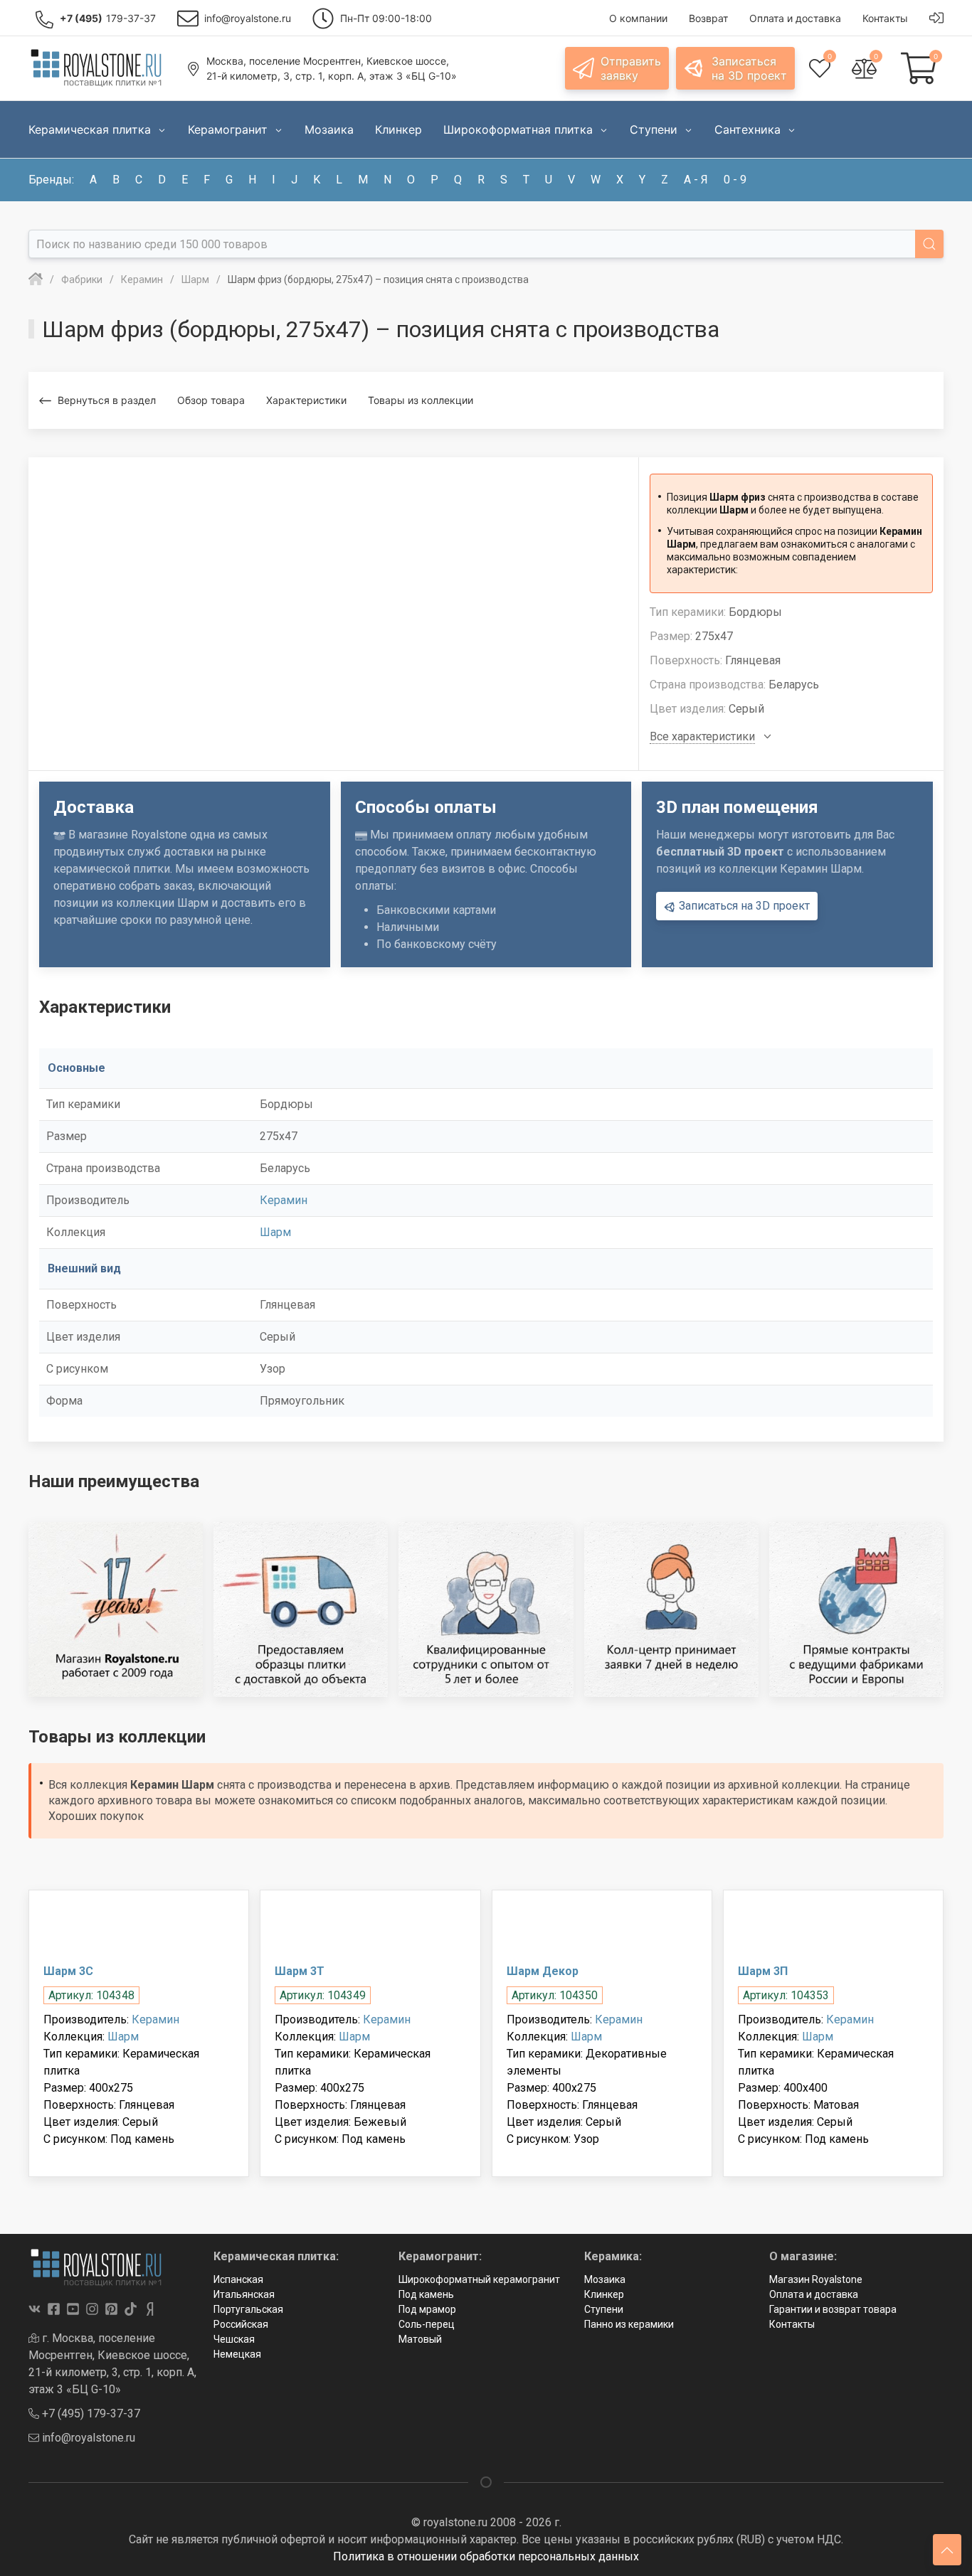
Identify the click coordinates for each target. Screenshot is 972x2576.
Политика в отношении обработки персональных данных (486, 2556)
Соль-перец (427, 2324)
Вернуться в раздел (107, 400)
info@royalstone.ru (87, 2438)
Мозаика (605, 2279)
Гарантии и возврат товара (833, 2309)
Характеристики (306, 400)
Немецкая (237, 2354)
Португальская (248, 2309)
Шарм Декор (543, 1971)
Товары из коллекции (421, 400)
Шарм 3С (68, 1971)
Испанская (238, 2279)
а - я (696, 180)
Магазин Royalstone (816, 2279)
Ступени (604, 2309)
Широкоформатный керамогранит (479, 2279)
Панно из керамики (629, 2324)
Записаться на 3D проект (743, 906)
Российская (241, 2324)
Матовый (420, 2339)
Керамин (284, 1200)
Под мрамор (427, 2309)
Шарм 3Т (300, 1971)
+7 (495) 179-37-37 (90, 2413)
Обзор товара (211, 400)
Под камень (426, 2294)
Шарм (275, 1232)
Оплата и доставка (814, 2294)
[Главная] (36, 280)
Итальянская (244, 2294)
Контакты (792, 2324)
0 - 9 (735, 180)
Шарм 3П (763, 1971)
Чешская (234, 2339)
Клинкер (604, 2294)
